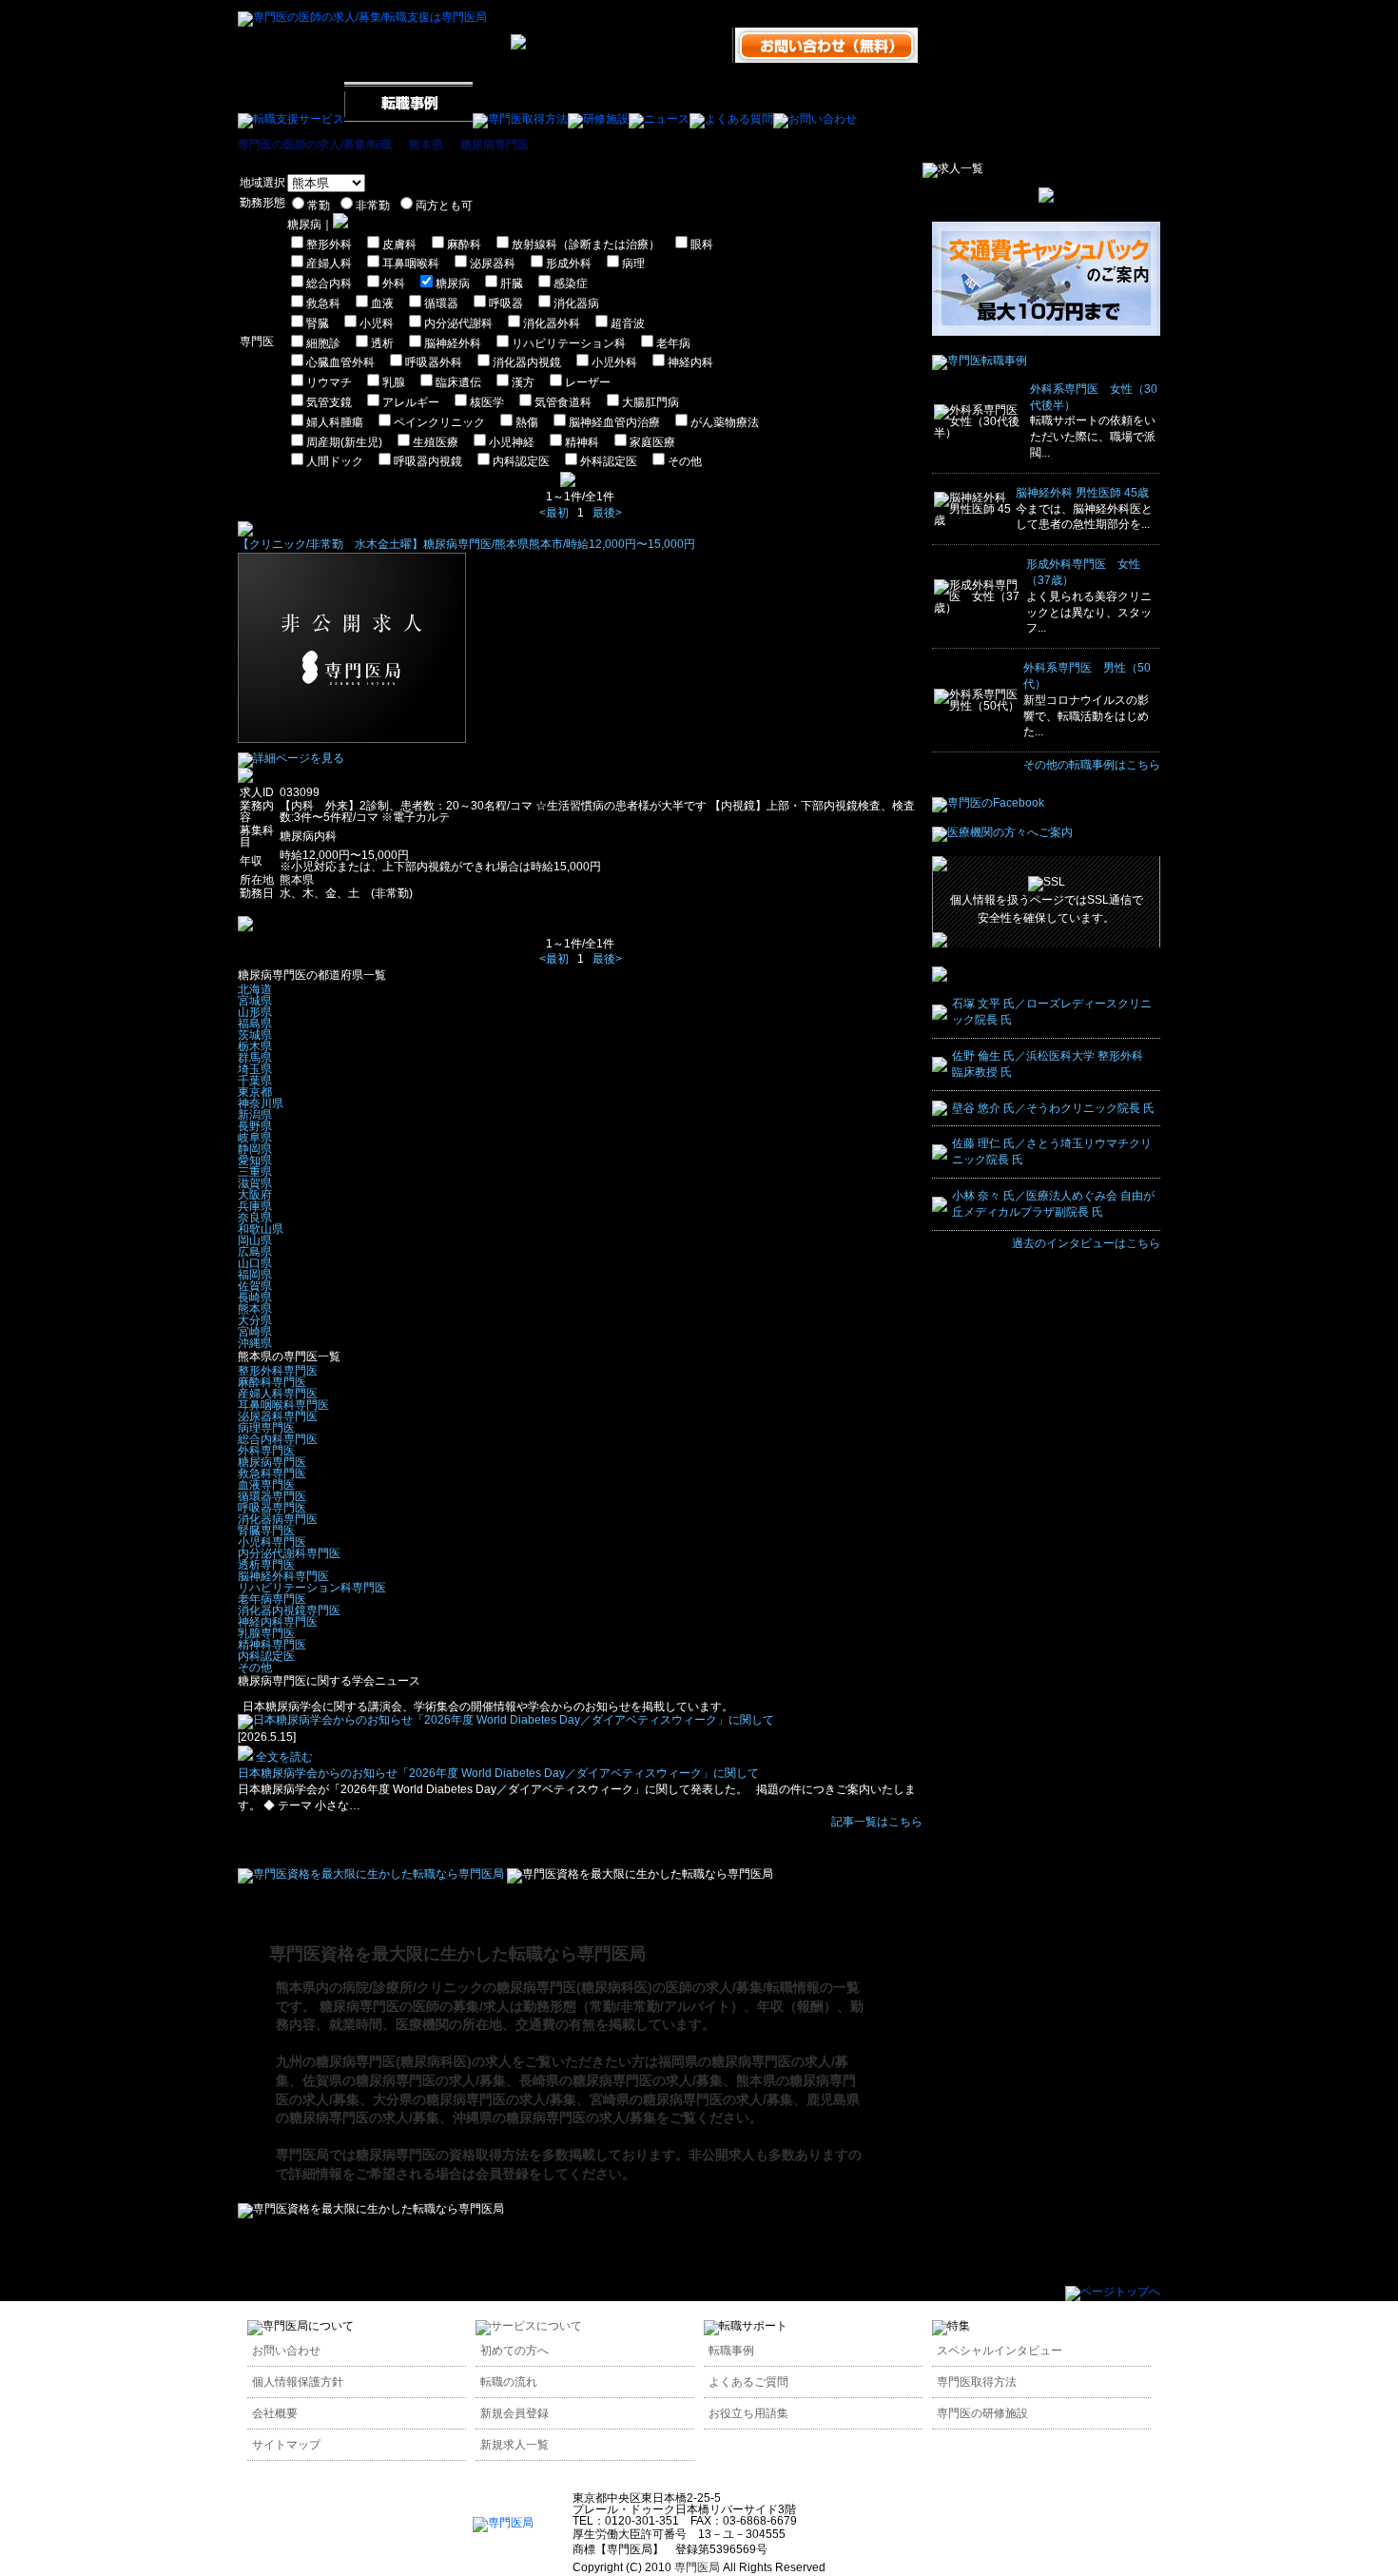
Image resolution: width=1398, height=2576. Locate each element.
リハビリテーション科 (569, 343)
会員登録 (502, 2174)
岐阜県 (255, 1138)
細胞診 (323, 343)
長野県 (255, 1126)
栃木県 (255, 1046)
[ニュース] (659, 119)
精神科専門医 (272, 1645)
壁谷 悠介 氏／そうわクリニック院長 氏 (1053, 1108)
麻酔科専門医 (272, 1382)
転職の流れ (509, 2382)
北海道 (255, 989)
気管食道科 (563, 402)
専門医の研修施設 (982, 2413)
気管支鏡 (329, 402)
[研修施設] (598, 119)
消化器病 (576, 303)
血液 (382, 303)
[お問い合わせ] (815, 119)
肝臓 (512, 283)
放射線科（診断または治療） (586, 244)
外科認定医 (609, 461)
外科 (394, 283)
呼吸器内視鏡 (428, 461)
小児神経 (512, 442)
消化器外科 (552, 323)
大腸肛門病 (650, 402)
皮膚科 (399, 244)
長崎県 (255, 1298)
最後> (607, 513)
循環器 (441, 303)
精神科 (582, 442)
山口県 (255, 1263)
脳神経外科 (453, 343)
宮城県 (255, 1001)
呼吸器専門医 (272, 1508)
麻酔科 (464, 244)
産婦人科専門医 (278, 1394)
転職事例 (731, 2351)
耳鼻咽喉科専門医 (283, 1405)
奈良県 (255, 1218)
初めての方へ (515, 2351)
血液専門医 (266, 1485)
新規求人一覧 (515, 2445)
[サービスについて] (529, 2326)
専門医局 (302, 2155)
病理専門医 (266, 1428)
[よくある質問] (731, 119)
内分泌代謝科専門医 (289, 1553)
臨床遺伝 (458, 382)
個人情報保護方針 (298, 2382)
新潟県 (255, 1115)
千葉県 (255, 1081)
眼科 (702, 244)
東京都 (255, 1092)
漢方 (523, 382)
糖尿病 (453, 283)
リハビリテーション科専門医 (312, 1588)
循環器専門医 (272, 1496)
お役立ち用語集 (748, 2413)
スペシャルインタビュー (1000, 2351)
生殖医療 (436, 442)
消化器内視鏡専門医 (289, 1610)
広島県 (255, 1252)
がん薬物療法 (725, 422)
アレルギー (411, 402)
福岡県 (255, 1275)
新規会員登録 (515, 2413)
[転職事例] (408, 119)
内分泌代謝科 (458, 323)
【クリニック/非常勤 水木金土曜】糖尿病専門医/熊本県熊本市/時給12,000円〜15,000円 (466, 544)
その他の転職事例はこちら (1092, 765)
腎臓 (318, 323)
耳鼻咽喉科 (411, 263)
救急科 (323, 303)
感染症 (571, 283)
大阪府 (255, 1195)
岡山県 (255, 1240)
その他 (685, 461)
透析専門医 (266, 1565)
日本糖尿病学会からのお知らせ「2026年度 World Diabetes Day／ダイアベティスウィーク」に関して (498, 1773)
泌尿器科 (493, 263)
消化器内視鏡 (527, 362)
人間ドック (335, 461)
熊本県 (426, 145)
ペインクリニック (439, 422)
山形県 (255, 1012)
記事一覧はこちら (877, 1822)
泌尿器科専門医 (278, 1416)
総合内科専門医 (278, 1439)
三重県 (255, 1172)
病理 (633, 263)
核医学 (487, 402)
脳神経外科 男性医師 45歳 (1082, 493)
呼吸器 (506, 303)
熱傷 (527, 422)
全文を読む (283, 1757)
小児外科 (614, 362)
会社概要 (275, 2413)
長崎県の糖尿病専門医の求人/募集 (621, 2080)
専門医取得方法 (977, 2382)
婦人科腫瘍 (335, 422)
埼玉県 (255, 1069)
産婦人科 (329, 263)
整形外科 (329, 244)
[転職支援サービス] (291, 119)
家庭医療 (652, 442)
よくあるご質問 (748, 2382)
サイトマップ (286, 2445)
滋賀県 (255, 1183)
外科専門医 (266, 1451)
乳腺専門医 (266, 1633)
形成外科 (569, 263)
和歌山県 (261, 1229)
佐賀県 (255, 1286)
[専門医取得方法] (520, 119)
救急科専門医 (272, 1473)
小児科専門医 (272, 1542)
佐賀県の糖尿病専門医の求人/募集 (404, 2080)
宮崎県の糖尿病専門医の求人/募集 (691, 2099)
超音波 (628, 323)
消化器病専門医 (278, 1519)
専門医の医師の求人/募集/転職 (315, 145)
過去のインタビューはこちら (1086, 1243)
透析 (382, 343)
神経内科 (690, 362)
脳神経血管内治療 (614, 422)
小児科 (377, 323)
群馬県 (255, 1058)
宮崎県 (255, 1332)
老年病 (673, 343)
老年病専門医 (272, 1599)
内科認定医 (521, 461)
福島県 (255, 1024)
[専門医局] (503, 2523)
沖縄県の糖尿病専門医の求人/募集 (554, 2117)
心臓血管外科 (340, 362)
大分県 (255, 1320)
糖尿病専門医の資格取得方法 (442, 2155)
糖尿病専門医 (495, 145)
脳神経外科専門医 (283, 1576)
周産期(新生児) (344, 442)
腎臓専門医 (266, 1531)
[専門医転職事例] (980, 361)
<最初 (554, 513)
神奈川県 (261, 1103)
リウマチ (329, 382)
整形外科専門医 (278, 1371)
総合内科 (329, 283)
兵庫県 (255, 1206)
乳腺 (394, 382)
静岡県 (255, 1149)
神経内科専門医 (278, 1622)
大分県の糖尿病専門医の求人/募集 (475, 2099)
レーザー (588, 382)
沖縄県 (255, 1343)
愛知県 (255, 1161)
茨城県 (255, 1035)
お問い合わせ (286, 2351)
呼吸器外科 (434, 362)
